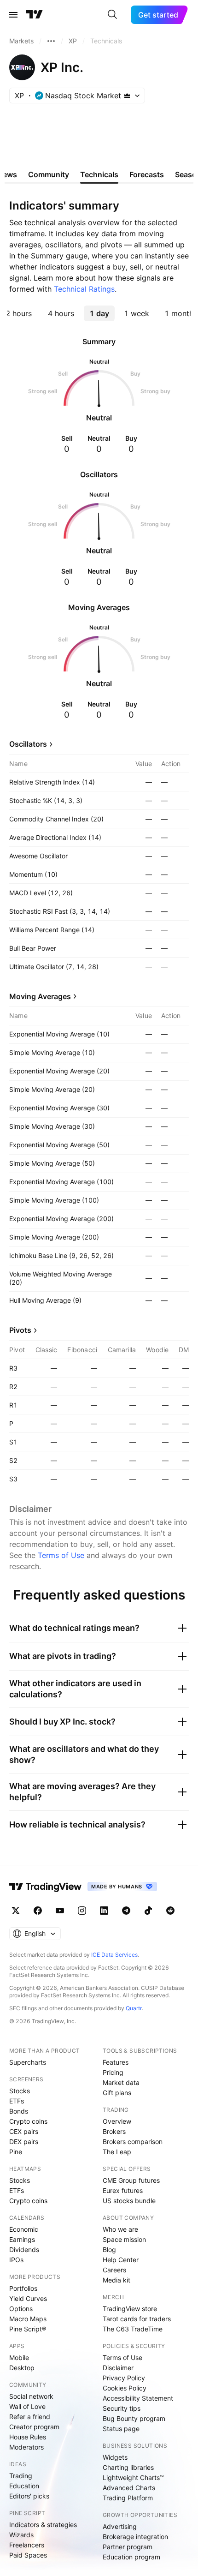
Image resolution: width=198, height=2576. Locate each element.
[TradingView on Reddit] (170, 1911)
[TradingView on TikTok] (148, 1911)
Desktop (22, 2368)
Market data (121, 2082)
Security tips (122, 2408)
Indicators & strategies (43, 2525)
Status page (121, 2429)
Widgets (115, 2457)
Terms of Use (61, 1555)
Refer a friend (30, 2417)
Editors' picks (29, 2496)
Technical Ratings (84, 289)
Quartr (134, 2008)
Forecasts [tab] (147, 174)
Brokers (114, 2131)
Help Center (121, 2260)
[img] (127, 96)
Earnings (22, 2239)
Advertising (120, 2526)
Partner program (128, 2547)
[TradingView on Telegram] (126, 1911)
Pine (16, 2152)
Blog (109, 2250)
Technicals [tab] (99, 174)
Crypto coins (28, 2121)
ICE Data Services (114, 1955)
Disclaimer (118, 2368)
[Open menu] (13, 15)
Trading (21, 2476)
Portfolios (23, 2288)
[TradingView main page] (35, 15)
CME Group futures (131, 2180)
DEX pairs (24, 2142)
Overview (117, 2121)
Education (24, 2486)
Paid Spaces (28, 2555)
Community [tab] (49, 174)
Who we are (120, 2229)
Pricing (113, 2072)
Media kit (116, 2280)
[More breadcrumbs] (51, 41)
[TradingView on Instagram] (82, 1911)
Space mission (124, 2239)
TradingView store (130, 2309)
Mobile (19, 2357)
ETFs (17, 2101)
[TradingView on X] (16, 1911)
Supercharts (28, 2062)
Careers (114, 2270)
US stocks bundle (129, 2201)
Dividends (24, 2250)
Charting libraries (128, 2467)
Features (116, 2062)
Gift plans (117, 2093)
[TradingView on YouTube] (60, 1911)
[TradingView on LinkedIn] (104, 1911)
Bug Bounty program (134, 2418)
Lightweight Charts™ (133, 2477)
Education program (131, 2557)
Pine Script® (28, 2329)
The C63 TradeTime (133, 2329)
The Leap (117, 2152)
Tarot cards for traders (137, 2319)
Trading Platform (128, 2498)
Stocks (20, 2091)
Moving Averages (40, 996)
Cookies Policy (125, 2388)
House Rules (28, 2437)
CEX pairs (24, 2131)
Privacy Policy (124, 2378)
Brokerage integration (135, 2537)
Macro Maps (28, 2319)
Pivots (20, 1330)
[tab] (61, 313)
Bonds (19, 2111)
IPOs (16, 2260)
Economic (24, 2229)
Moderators (26, 2447)
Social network (31, 2396)
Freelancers (27, 2545)
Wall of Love (27, 2406)
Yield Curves (28, 2298)
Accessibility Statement (138, 2398)
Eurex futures (123, 2190)
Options (21, 2309)
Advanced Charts (129, 2488)
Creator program (34, 2427)
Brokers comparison (133, 2142)
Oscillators (28, 744)
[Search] (112, 15)
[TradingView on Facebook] (38, 1911)
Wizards (21, 2535)
